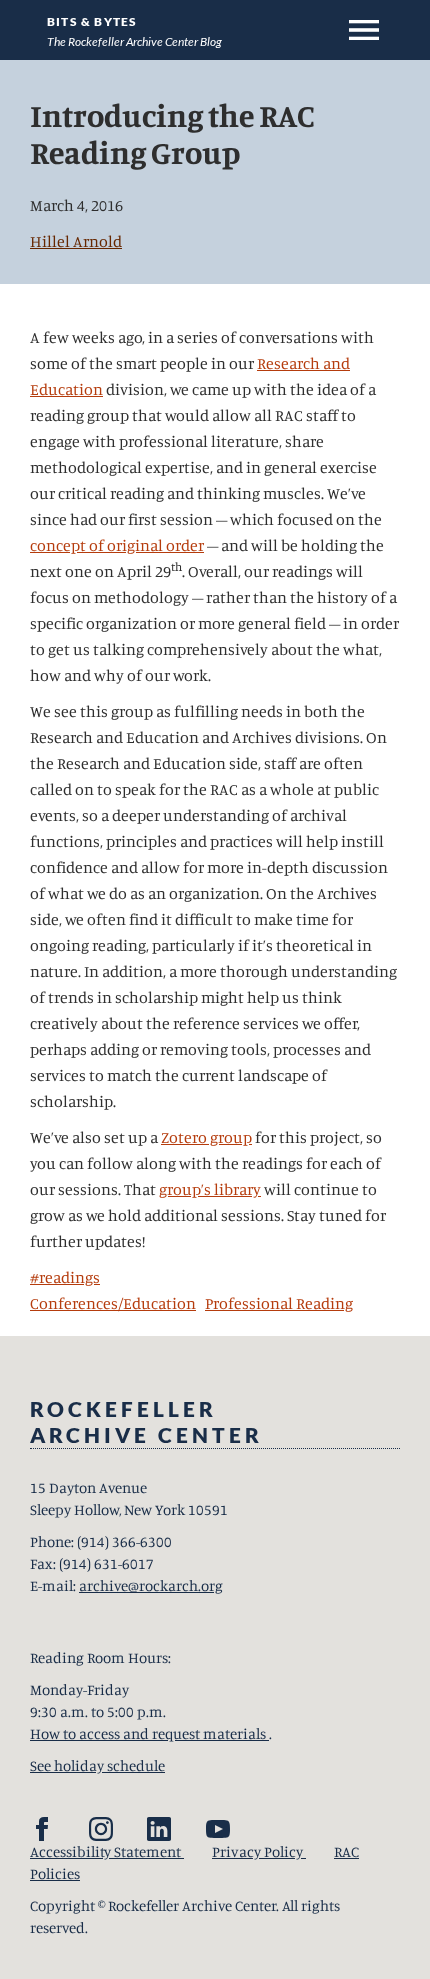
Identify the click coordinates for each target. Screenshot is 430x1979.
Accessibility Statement (107, 1851)
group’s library (210, 1189)
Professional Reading (279, 1303)
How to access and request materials (149, 1733)
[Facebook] (42, 1829)
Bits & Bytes (92, 21)
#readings (65, 1277)
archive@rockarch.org (151, 1585)
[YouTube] (218, 1829)
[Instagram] (101, 1829)
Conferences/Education (113, 1303)
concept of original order (117, 545)
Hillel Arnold (76, 241)
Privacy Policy (259, 1851)
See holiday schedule (97, 1765)
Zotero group (206, 1137)
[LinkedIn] (159, 1829)
